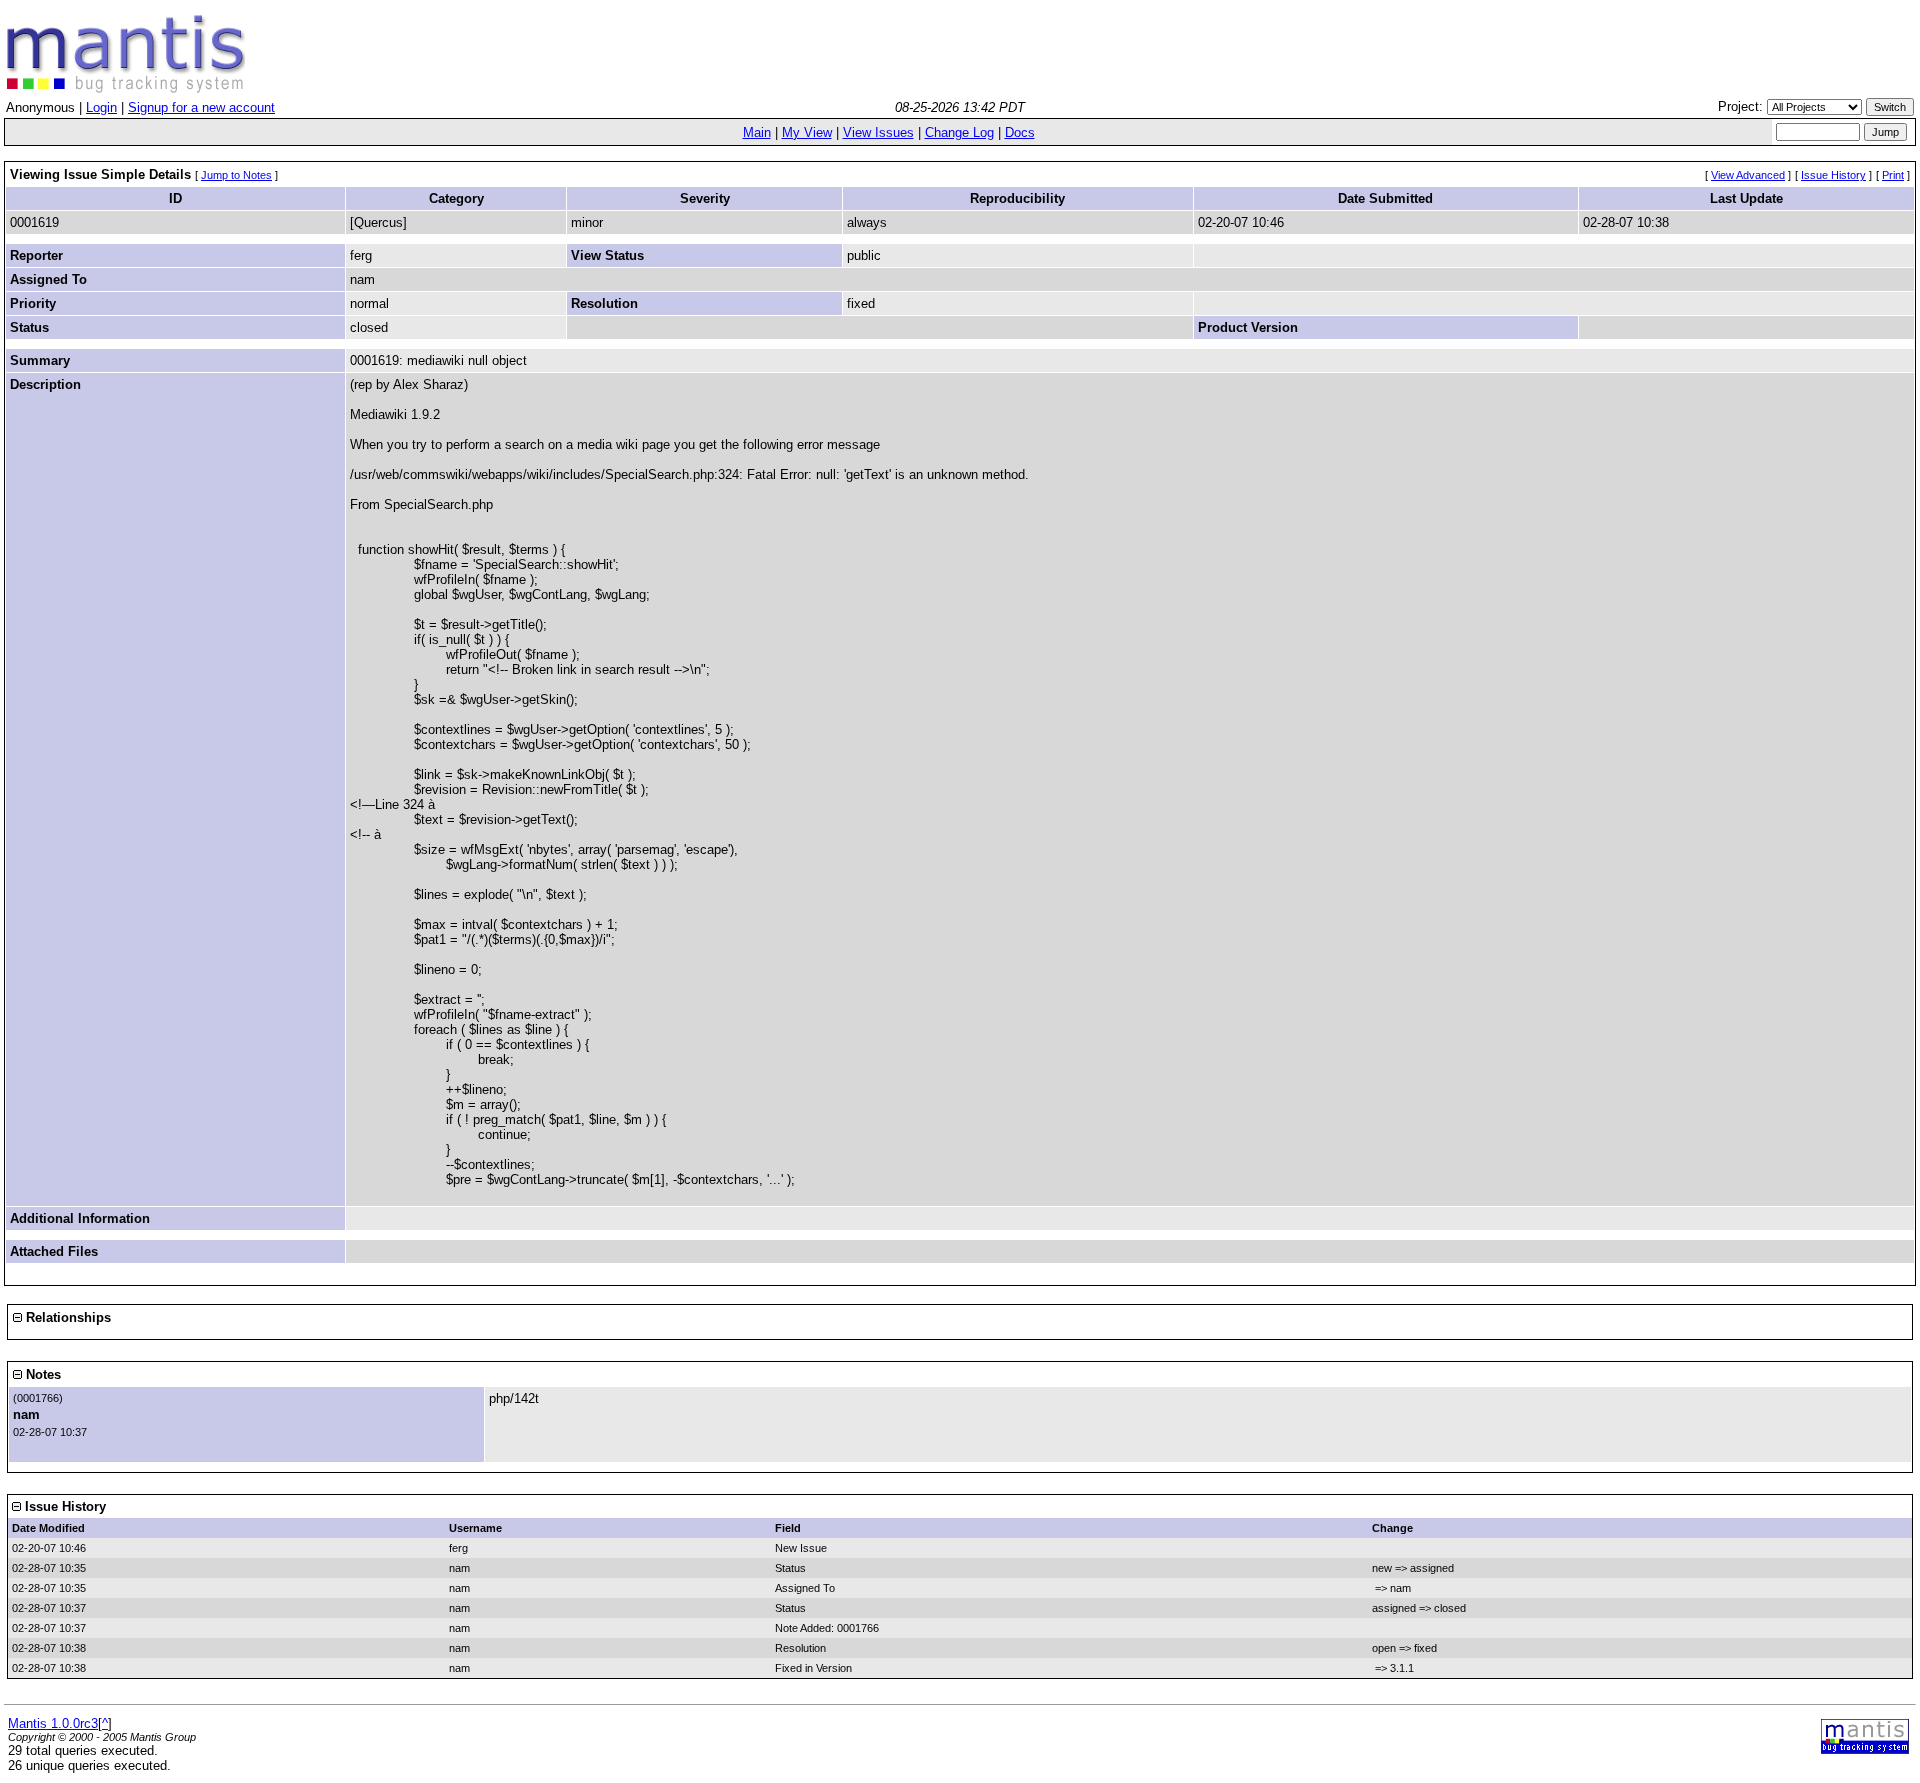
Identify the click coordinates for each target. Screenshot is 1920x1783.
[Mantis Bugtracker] (126, 88)
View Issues (878, 132)
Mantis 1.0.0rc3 (53, 1723)
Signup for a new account (201, 107)
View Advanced (1748, 175)
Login (101, 107)
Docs (1020, 132)
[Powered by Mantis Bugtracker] (1865, 1749)
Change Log (959, 132)
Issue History (1833, 175)
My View (807, 132)
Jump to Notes (236, 175)
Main (757, 132)
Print (1893, 175)
